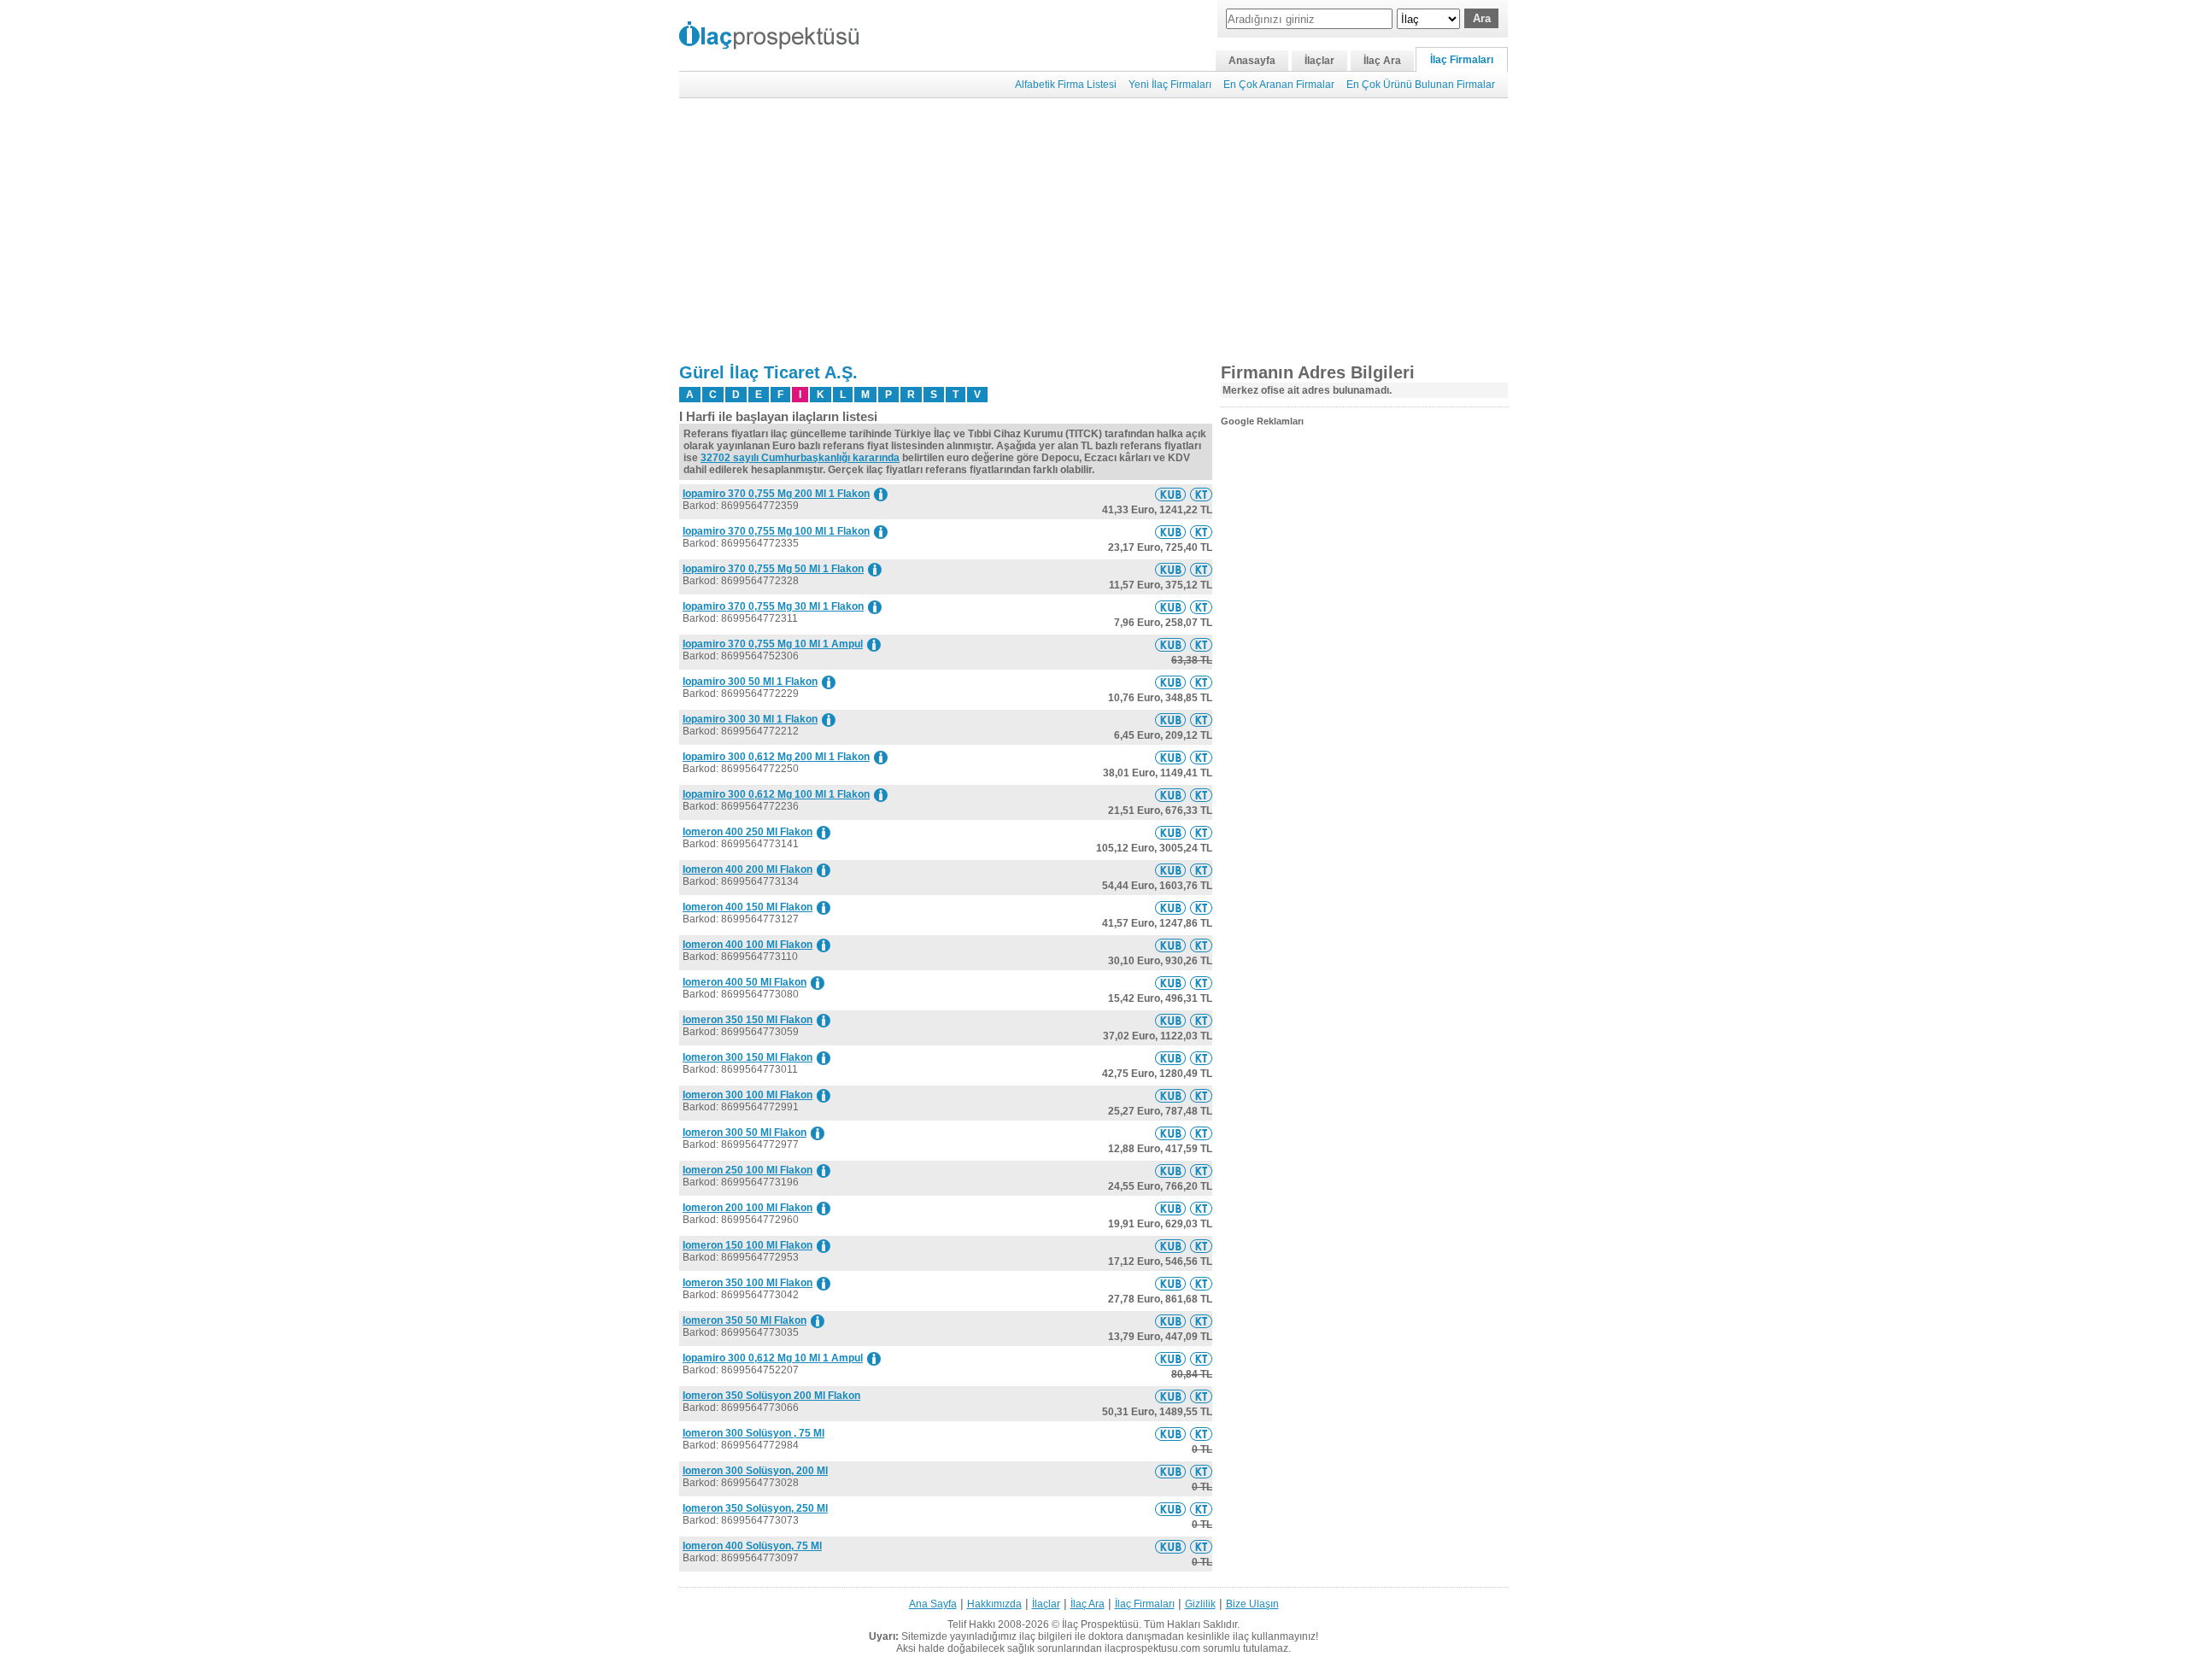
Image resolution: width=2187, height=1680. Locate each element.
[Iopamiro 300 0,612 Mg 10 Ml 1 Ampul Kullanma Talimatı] (1201, 1359)
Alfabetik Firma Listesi (1066, 85)
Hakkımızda (994, 1604)
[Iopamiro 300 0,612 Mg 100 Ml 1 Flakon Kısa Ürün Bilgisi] (1170, 795)
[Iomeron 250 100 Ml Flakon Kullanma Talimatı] (1201, 1171)
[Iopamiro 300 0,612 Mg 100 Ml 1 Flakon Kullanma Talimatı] (1201, 795)
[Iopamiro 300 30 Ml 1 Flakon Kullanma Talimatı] (1201, 720)
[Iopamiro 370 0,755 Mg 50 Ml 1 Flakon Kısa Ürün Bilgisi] (1170, 570)
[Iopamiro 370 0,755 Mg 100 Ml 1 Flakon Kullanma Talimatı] (1201, 532)
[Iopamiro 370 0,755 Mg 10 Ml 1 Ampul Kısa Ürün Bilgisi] (1170, 645)
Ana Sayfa (933, 1604)
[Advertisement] (1093, 231)
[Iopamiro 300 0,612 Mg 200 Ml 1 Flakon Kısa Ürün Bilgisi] (1170, 758)
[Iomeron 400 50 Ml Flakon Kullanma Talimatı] (1201, 983)
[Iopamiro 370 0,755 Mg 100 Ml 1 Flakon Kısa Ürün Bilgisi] (1170, 532)
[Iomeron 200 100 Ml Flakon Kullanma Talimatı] (1201, 1209)
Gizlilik (1200, 1604)
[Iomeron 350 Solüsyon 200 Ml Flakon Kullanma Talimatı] (1201, 1396)
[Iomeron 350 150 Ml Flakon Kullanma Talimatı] (1201, 1021)
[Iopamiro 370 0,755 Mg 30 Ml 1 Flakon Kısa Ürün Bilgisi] (1170, 607)
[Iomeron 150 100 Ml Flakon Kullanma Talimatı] (1201, 1246)
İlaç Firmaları (1462, 60)
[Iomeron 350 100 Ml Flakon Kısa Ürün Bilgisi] (1170, 1284)
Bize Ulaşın (1252, 1604)
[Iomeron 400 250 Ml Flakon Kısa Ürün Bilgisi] (1170, 833)
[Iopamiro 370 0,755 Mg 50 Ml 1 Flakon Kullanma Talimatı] (1201, 570)
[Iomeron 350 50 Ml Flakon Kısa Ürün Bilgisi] (1170, 1321)
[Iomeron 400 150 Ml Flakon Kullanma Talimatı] (1201, 908)
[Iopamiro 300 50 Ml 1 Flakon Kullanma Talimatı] (1201, 682)
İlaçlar (1319, 61)
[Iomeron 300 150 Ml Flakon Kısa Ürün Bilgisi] (1170, 1058)
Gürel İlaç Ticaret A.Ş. (768, 372)
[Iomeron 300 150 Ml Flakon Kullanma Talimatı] (1201, 1058)
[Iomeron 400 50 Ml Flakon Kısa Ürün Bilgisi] (1170, 983)
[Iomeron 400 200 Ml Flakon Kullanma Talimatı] (1201, 870)
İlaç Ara (1382, 61)
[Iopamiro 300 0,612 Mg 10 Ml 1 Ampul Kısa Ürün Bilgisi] (1170, 1359)
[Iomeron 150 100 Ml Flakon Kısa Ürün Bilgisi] (1170, 1246)
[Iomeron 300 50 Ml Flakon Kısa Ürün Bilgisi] (1170, 1133)
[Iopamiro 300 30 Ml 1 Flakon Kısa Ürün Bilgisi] (1170, 720)
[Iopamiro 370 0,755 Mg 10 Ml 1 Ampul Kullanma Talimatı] (1201, 645)
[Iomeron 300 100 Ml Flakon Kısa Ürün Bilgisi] (1170, 1096)
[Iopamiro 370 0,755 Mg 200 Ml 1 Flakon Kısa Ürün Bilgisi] (1170, 495)
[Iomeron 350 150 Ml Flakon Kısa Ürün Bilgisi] (1170, 1021)
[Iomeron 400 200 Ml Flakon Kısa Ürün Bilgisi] (1170, 870)
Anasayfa (1252, 61)
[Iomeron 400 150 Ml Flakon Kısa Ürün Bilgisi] (1170, 908)
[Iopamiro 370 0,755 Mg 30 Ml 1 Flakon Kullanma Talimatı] (1201, 607)
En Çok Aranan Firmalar (1279, 85)
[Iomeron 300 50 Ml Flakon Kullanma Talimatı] (1201, 1133)
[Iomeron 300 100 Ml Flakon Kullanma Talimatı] (1201, 1096)
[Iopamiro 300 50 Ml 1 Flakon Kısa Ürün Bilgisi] (1170, 682)
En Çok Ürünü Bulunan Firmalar (1421, 85)
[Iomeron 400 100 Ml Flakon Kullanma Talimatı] (1201, 945)
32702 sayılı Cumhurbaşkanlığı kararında (800, 458)
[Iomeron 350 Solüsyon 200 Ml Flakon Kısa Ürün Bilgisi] (1170, 1396)
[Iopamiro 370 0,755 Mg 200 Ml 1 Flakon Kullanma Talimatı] (1201, 495)
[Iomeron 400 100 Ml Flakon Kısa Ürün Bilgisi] (1170, 945)
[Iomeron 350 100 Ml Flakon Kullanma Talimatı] (1201, 1284)
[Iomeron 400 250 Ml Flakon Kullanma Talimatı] (1201, 833)
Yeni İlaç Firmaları (1170, 85)
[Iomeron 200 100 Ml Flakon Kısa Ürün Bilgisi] (1170, 1209)
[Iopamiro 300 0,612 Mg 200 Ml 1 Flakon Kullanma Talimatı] (1201, 758)
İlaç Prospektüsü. (1102, 1624)
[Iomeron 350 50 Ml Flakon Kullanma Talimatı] (1201, 1321)
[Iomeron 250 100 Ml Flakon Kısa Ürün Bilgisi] (1170, 1171)
